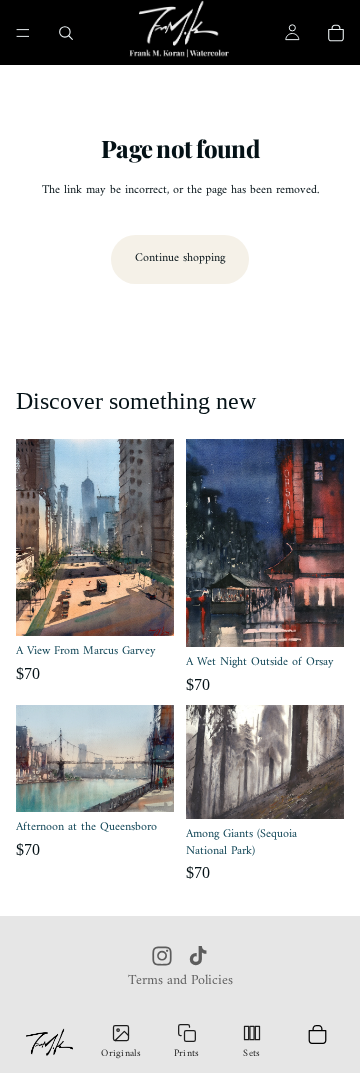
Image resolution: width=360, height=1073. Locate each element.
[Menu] (23, 33)
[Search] (66, 33)
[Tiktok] (198, 956)
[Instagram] (162, 956)
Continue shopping (180, 258)
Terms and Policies (180, 980)
